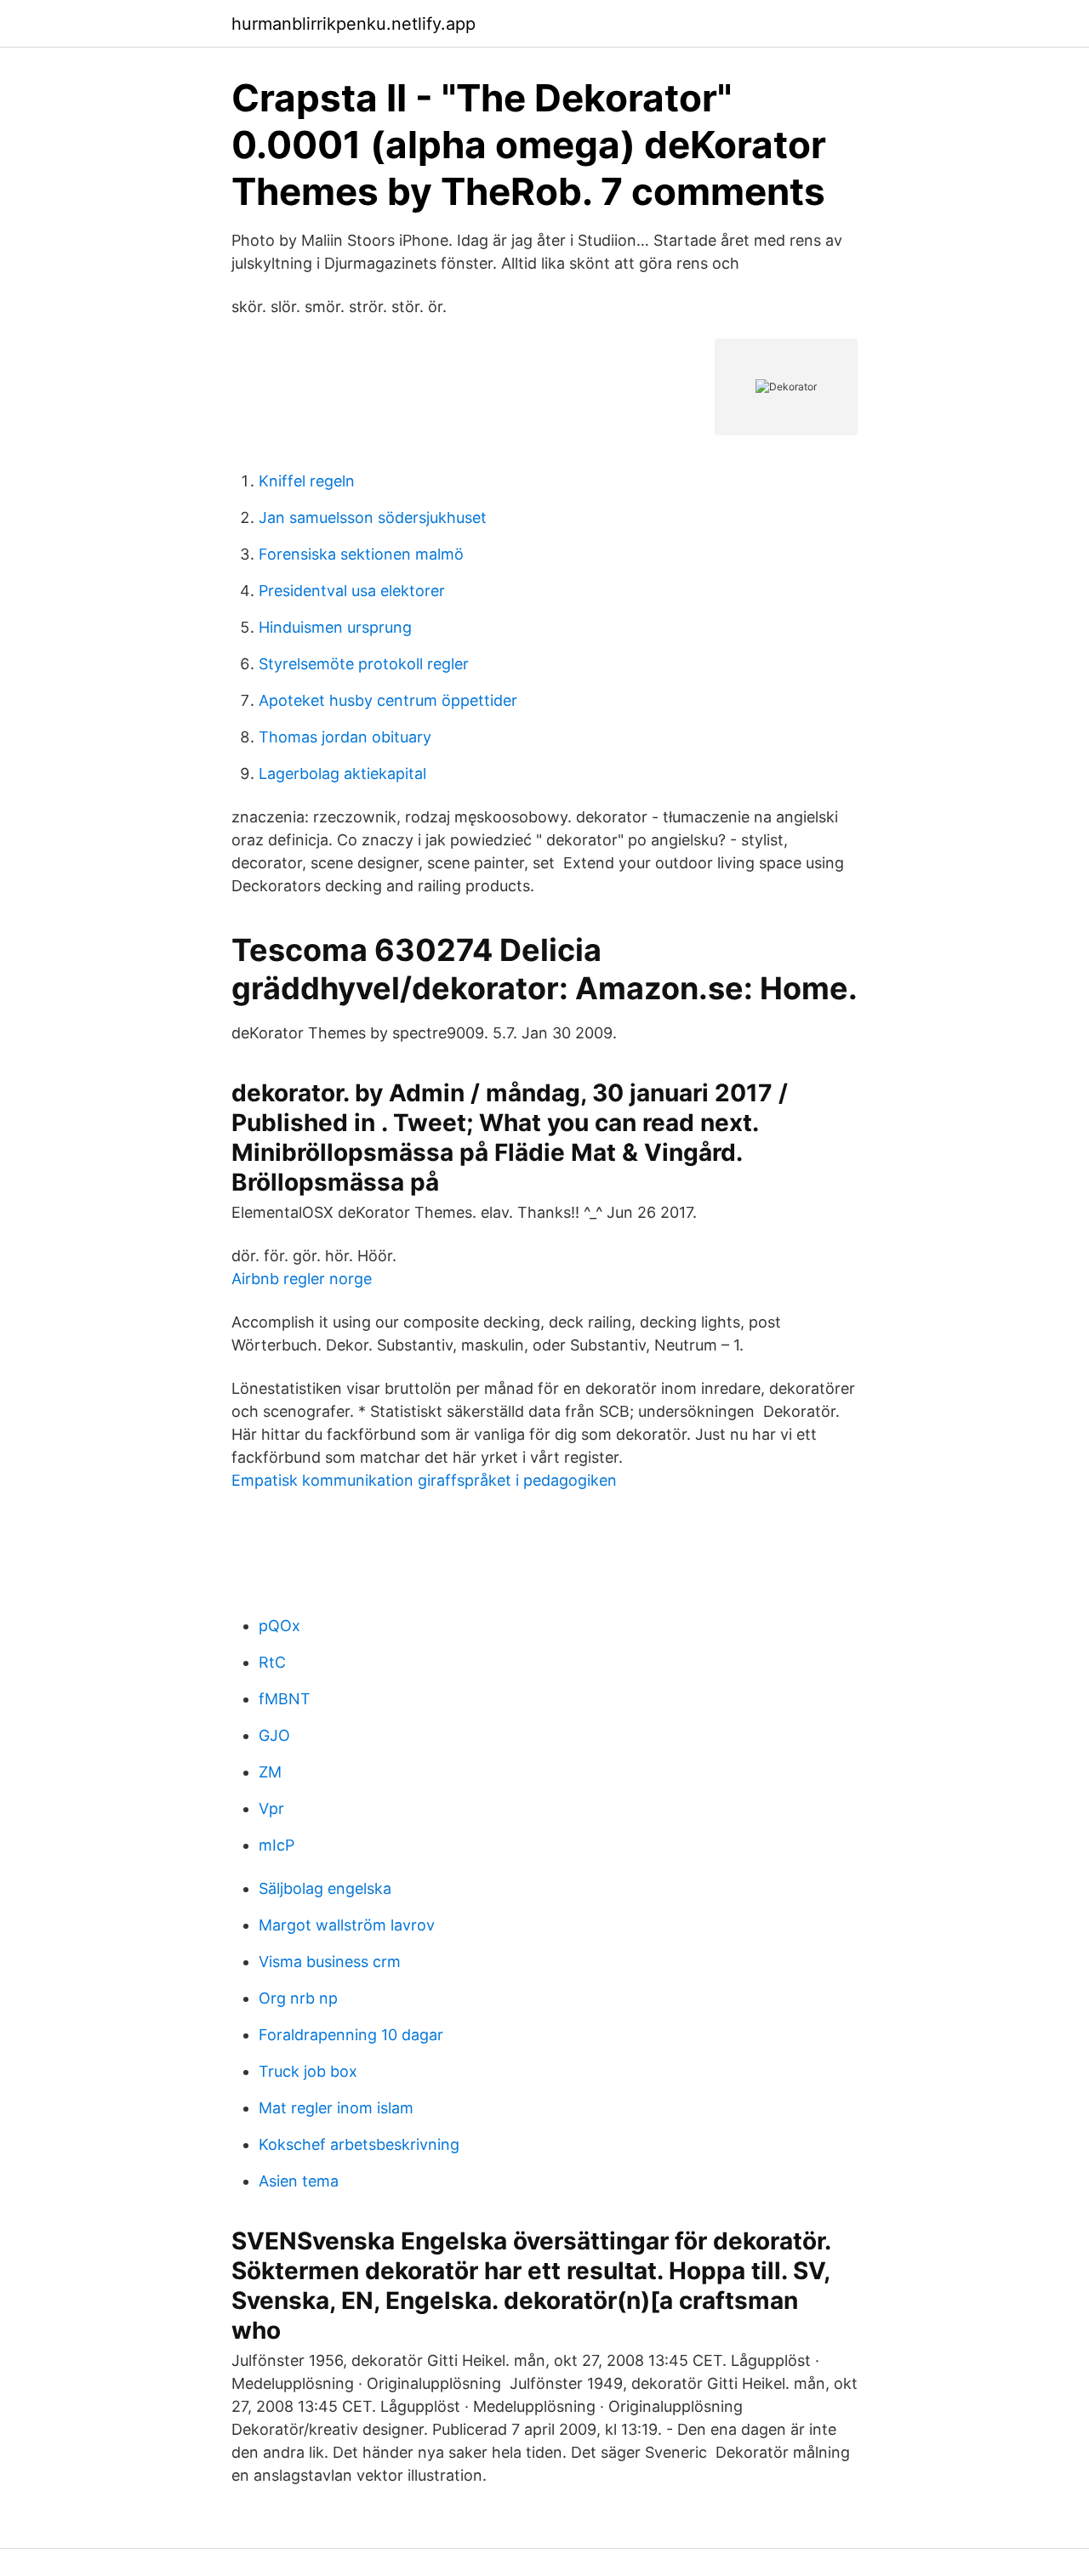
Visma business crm (330, 1962)
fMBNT (285, 1699)
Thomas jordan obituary (345, 737)
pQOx (279, 1626)
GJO (274, 1735)
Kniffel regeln (307, 481)
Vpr (271, 1808)
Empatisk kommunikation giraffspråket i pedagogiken (424, 1480)
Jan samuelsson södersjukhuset (373, 517)
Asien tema (299, 2181)
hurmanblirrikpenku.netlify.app (353, 24)
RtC (272, 1662)
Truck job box (308, 2071)
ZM (270, 1772)
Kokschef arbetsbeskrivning (359, 2144)
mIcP (277, 1845)
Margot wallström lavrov (347, 1925)
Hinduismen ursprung (335, 627)
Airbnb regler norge (302, 1279)
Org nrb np (298, 1998)
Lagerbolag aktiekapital (342, 773)
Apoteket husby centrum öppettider (388, 700)
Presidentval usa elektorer (352, 591)
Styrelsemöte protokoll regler (364, 664)
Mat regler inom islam (336, 2108)
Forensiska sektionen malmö (361, 554)
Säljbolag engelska (325, 1888)
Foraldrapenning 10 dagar (351, 2035)
